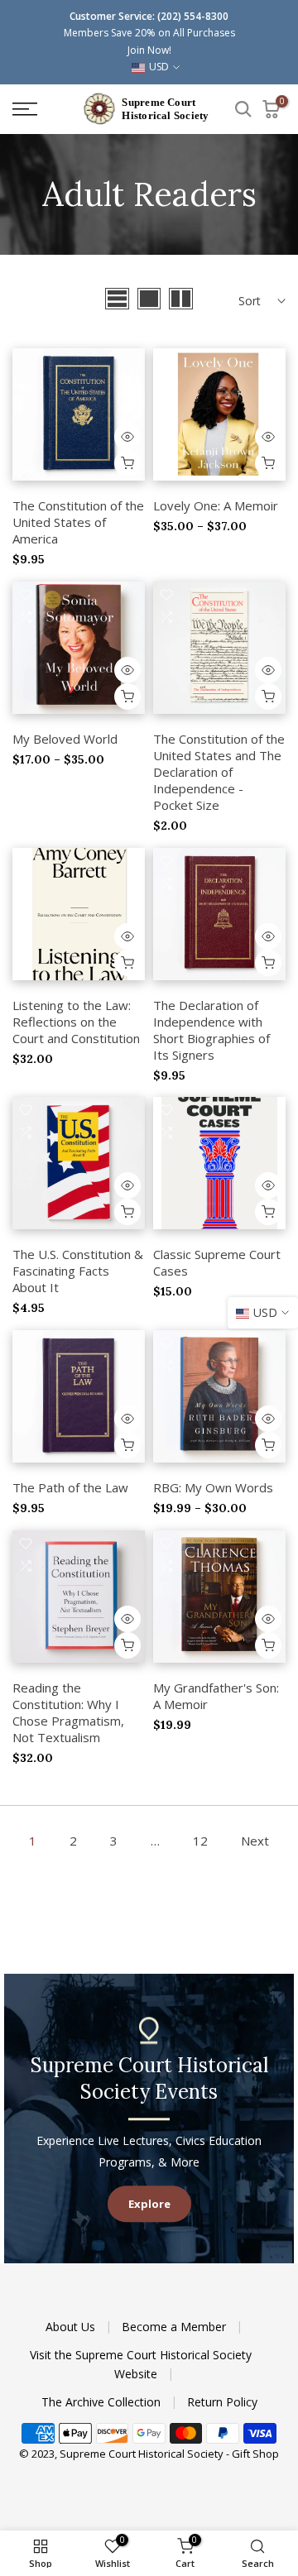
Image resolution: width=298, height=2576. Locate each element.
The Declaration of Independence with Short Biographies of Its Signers (211, 1030)
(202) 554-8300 (193, 16)
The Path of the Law (70, 1487)
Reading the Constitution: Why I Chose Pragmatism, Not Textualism (68, 1712)
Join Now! (149, 50)
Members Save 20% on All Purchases (149, 33)
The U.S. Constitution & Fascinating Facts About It (78, 1271)
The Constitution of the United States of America (78, 522)
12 (200, 1841)
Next (255, 1841)
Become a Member (175, 2327)
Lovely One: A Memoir (216, 505)
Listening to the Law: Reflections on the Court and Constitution (76, 1022)
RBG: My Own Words (213, 1487)
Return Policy (222, 2402)
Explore (149, 2204)
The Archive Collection (103, 2402)
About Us (72, 2327)
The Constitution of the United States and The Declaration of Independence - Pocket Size (219, 772)
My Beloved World (65, 739)
